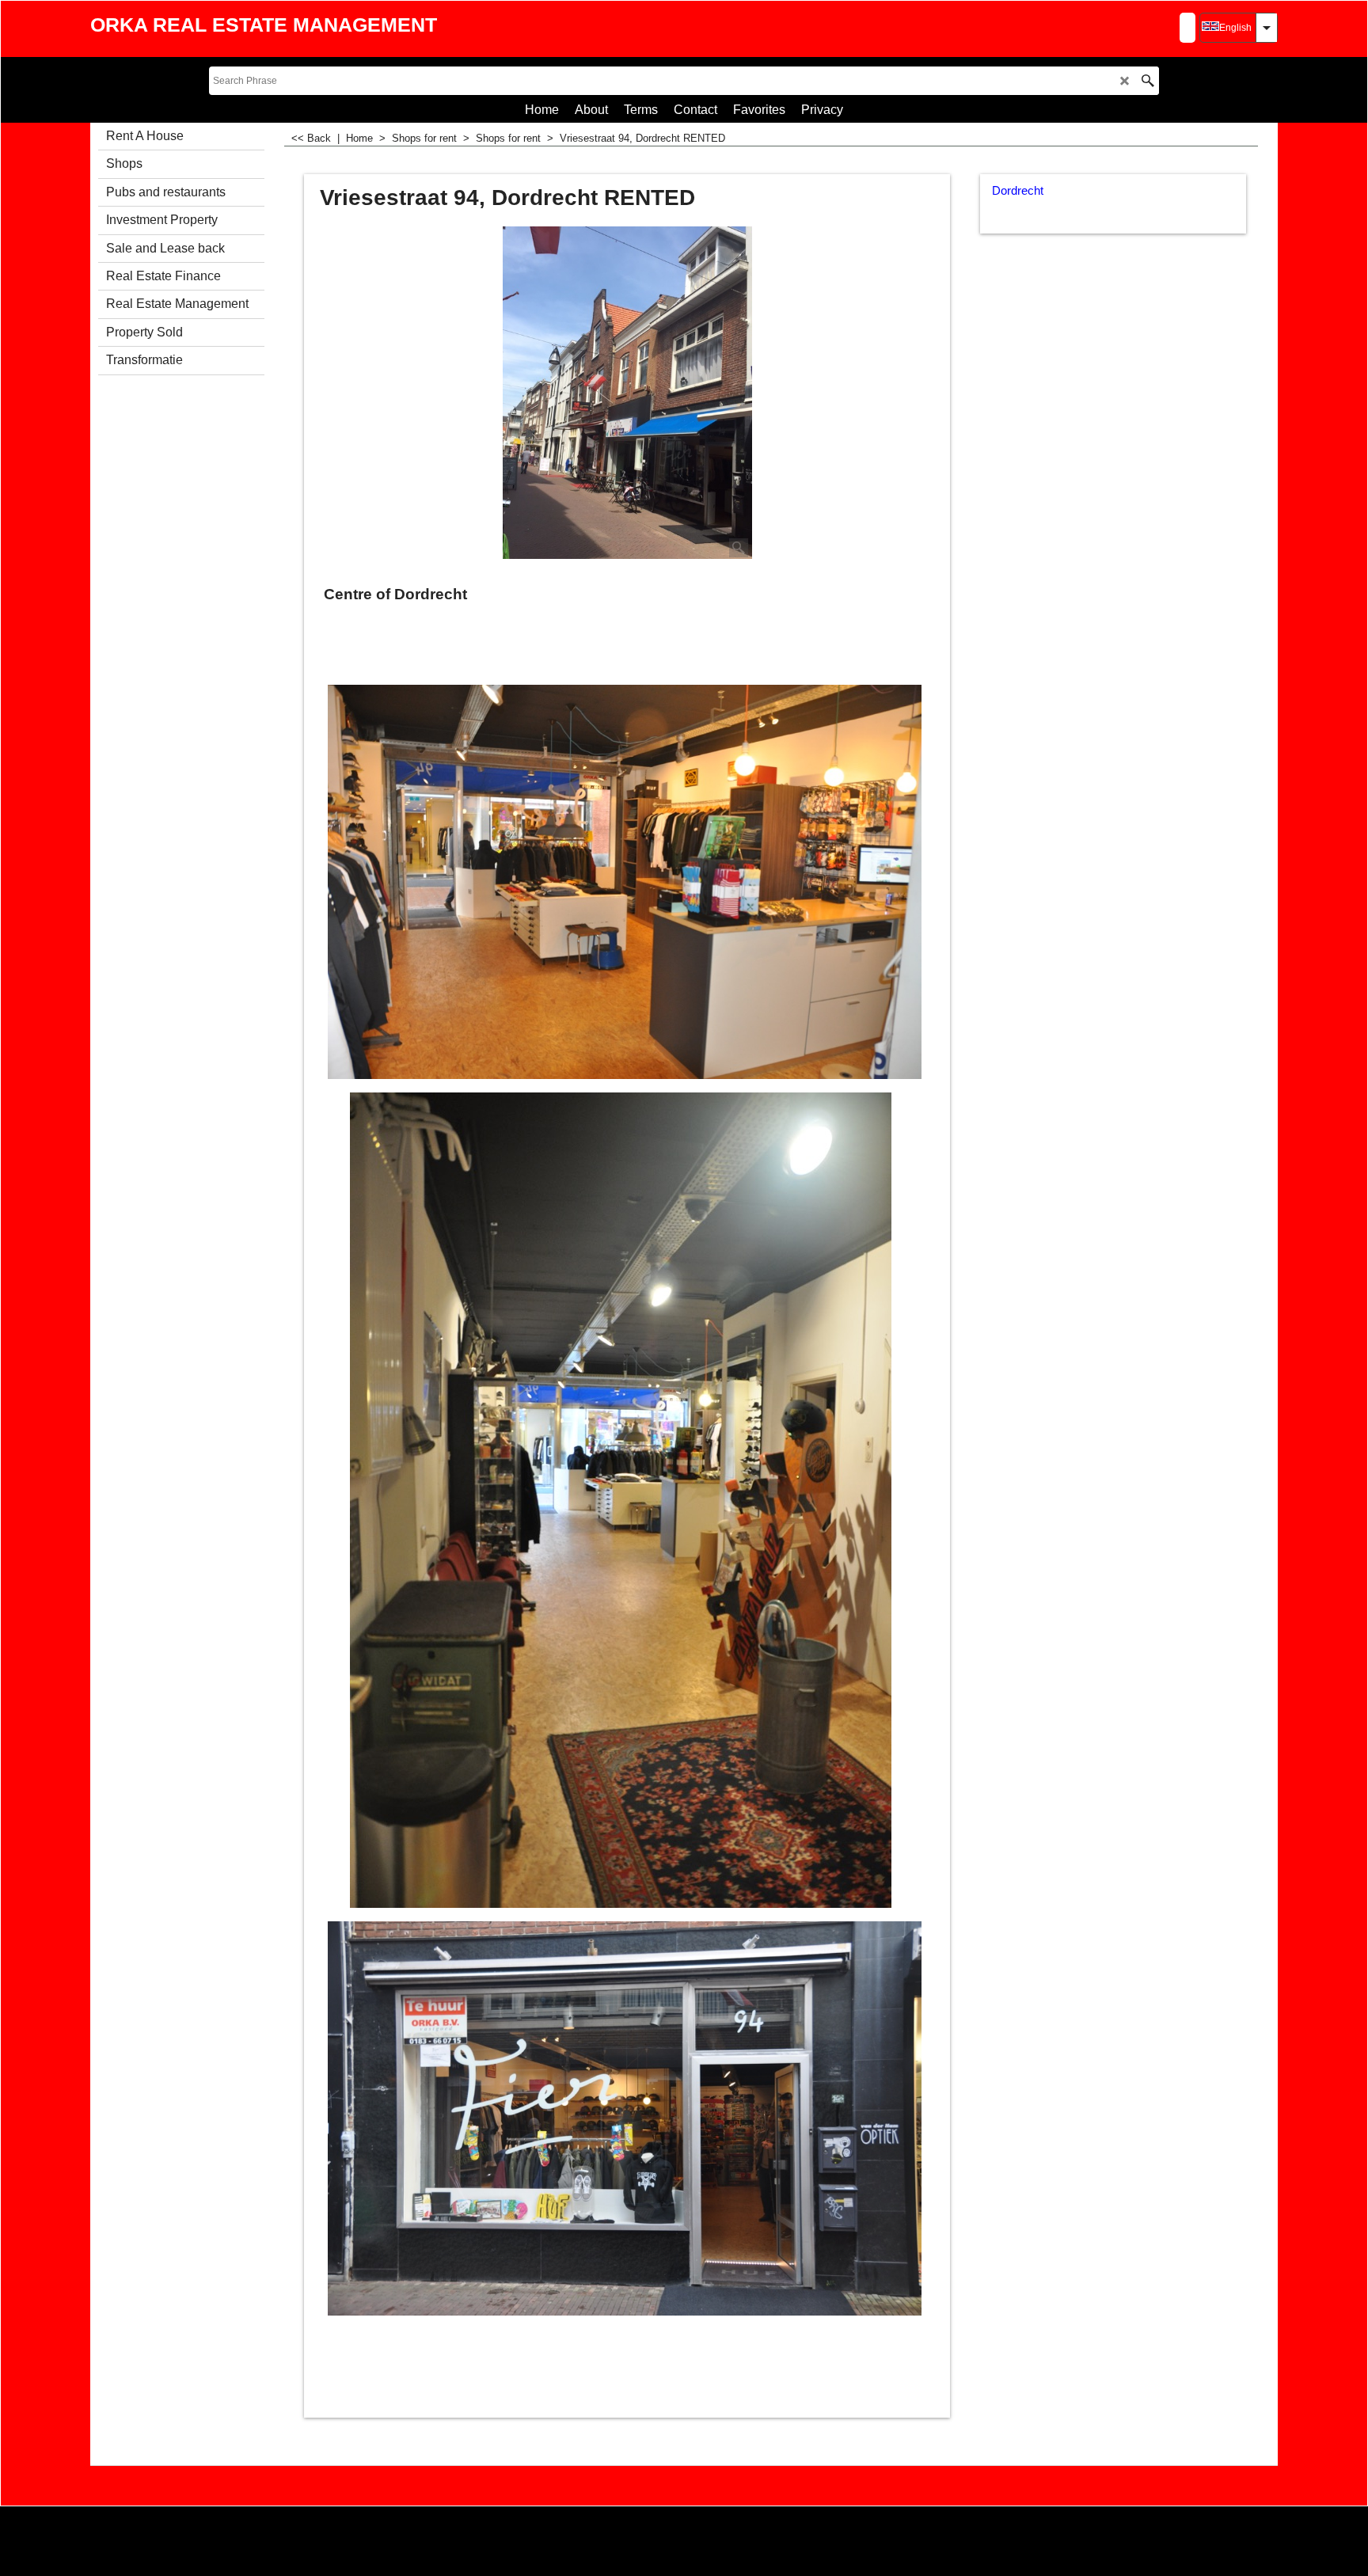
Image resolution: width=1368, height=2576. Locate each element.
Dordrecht (1018, 191)
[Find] (1148, 81)
